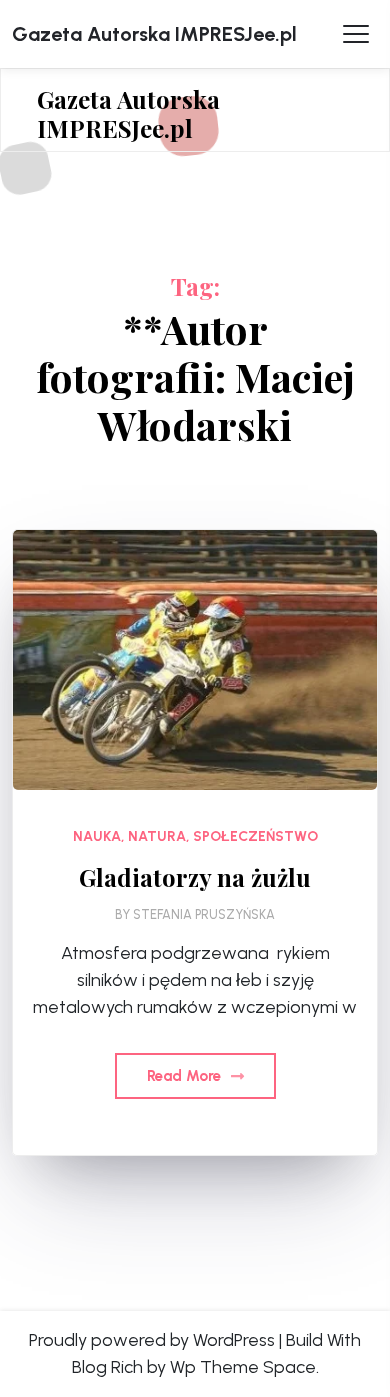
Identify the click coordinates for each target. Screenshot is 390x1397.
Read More (186, 1076)
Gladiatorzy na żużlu (195, 877)
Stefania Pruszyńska (204, 914)
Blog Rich (107, 1367)
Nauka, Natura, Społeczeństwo (195, 836)
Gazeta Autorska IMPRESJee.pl (154, 34)
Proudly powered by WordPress (152, 1340)
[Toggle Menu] (356, 34)
